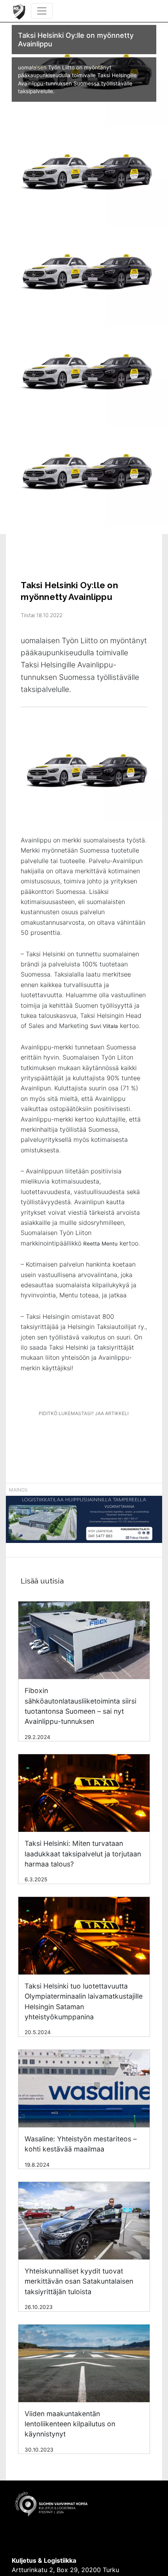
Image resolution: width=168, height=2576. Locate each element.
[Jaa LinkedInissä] (97, 1435)
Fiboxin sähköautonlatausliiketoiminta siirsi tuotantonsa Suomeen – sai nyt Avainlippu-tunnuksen (80, 1706)
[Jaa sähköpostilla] (125, 1435)
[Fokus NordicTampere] (84, 1523)
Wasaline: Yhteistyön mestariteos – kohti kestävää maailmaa (81, 2144)
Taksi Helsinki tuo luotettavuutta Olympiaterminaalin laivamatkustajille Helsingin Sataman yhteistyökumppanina (84, 2001)
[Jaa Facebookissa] (68, 1435)
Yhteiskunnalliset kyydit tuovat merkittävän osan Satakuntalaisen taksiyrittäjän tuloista (79, 2281)
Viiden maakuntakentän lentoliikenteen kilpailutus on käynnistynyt (70, 2424)
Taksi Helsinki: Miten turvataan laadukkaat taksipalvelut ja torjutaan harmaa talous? (83, 1854)
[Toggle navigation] (42, 11)
